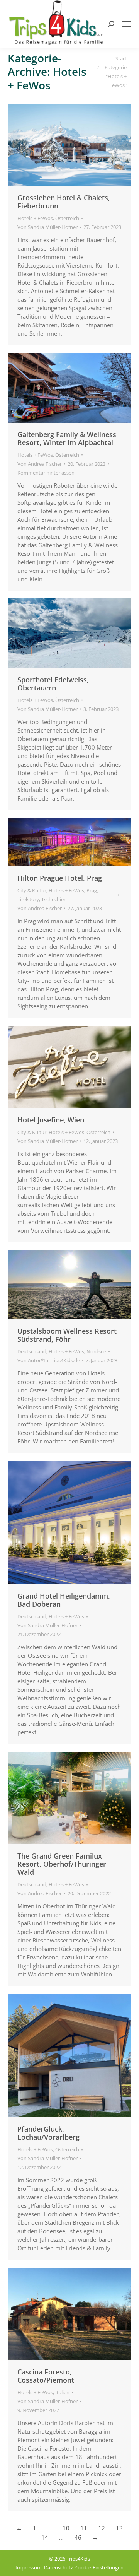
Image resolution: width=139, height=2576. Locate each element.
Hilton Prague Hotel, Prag (60, 878)
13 (119, 2528)
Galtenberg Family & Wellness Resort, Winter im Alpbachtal (67, 438)
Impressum (29, 2567)
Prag (92, 890)
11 (84, 2528)
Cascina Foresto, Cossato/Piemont (46, 2376)
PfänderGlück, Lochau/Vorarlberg (48, 2133)
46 (78, 2537)
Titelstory (28, 899)
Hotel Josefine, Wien (51, 1120)
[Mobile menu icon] (127, 24)
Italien (62, 2392)
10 (66, 2528)
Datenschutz (58, 2567)
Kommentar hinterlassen (46, 473)
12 (102, 2528)
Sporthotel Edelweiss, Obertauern (53, 684)
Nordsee (96, 1351)
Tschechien (54, 899)
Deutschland (32, 1351)
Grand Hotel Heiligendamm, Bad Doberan (64, 1600)
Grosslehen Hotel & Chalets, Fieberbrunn (64, 202)
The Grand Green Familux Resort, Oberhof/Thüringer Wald (62, 1864)
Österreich (67, 218)
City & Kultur (32, 890)
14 (45, 2537)
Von (47, 227)
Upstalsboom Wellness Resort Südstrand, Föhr (67, 1335)
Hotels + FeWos (35, 218)
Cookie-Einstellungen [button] (99, 2567)
